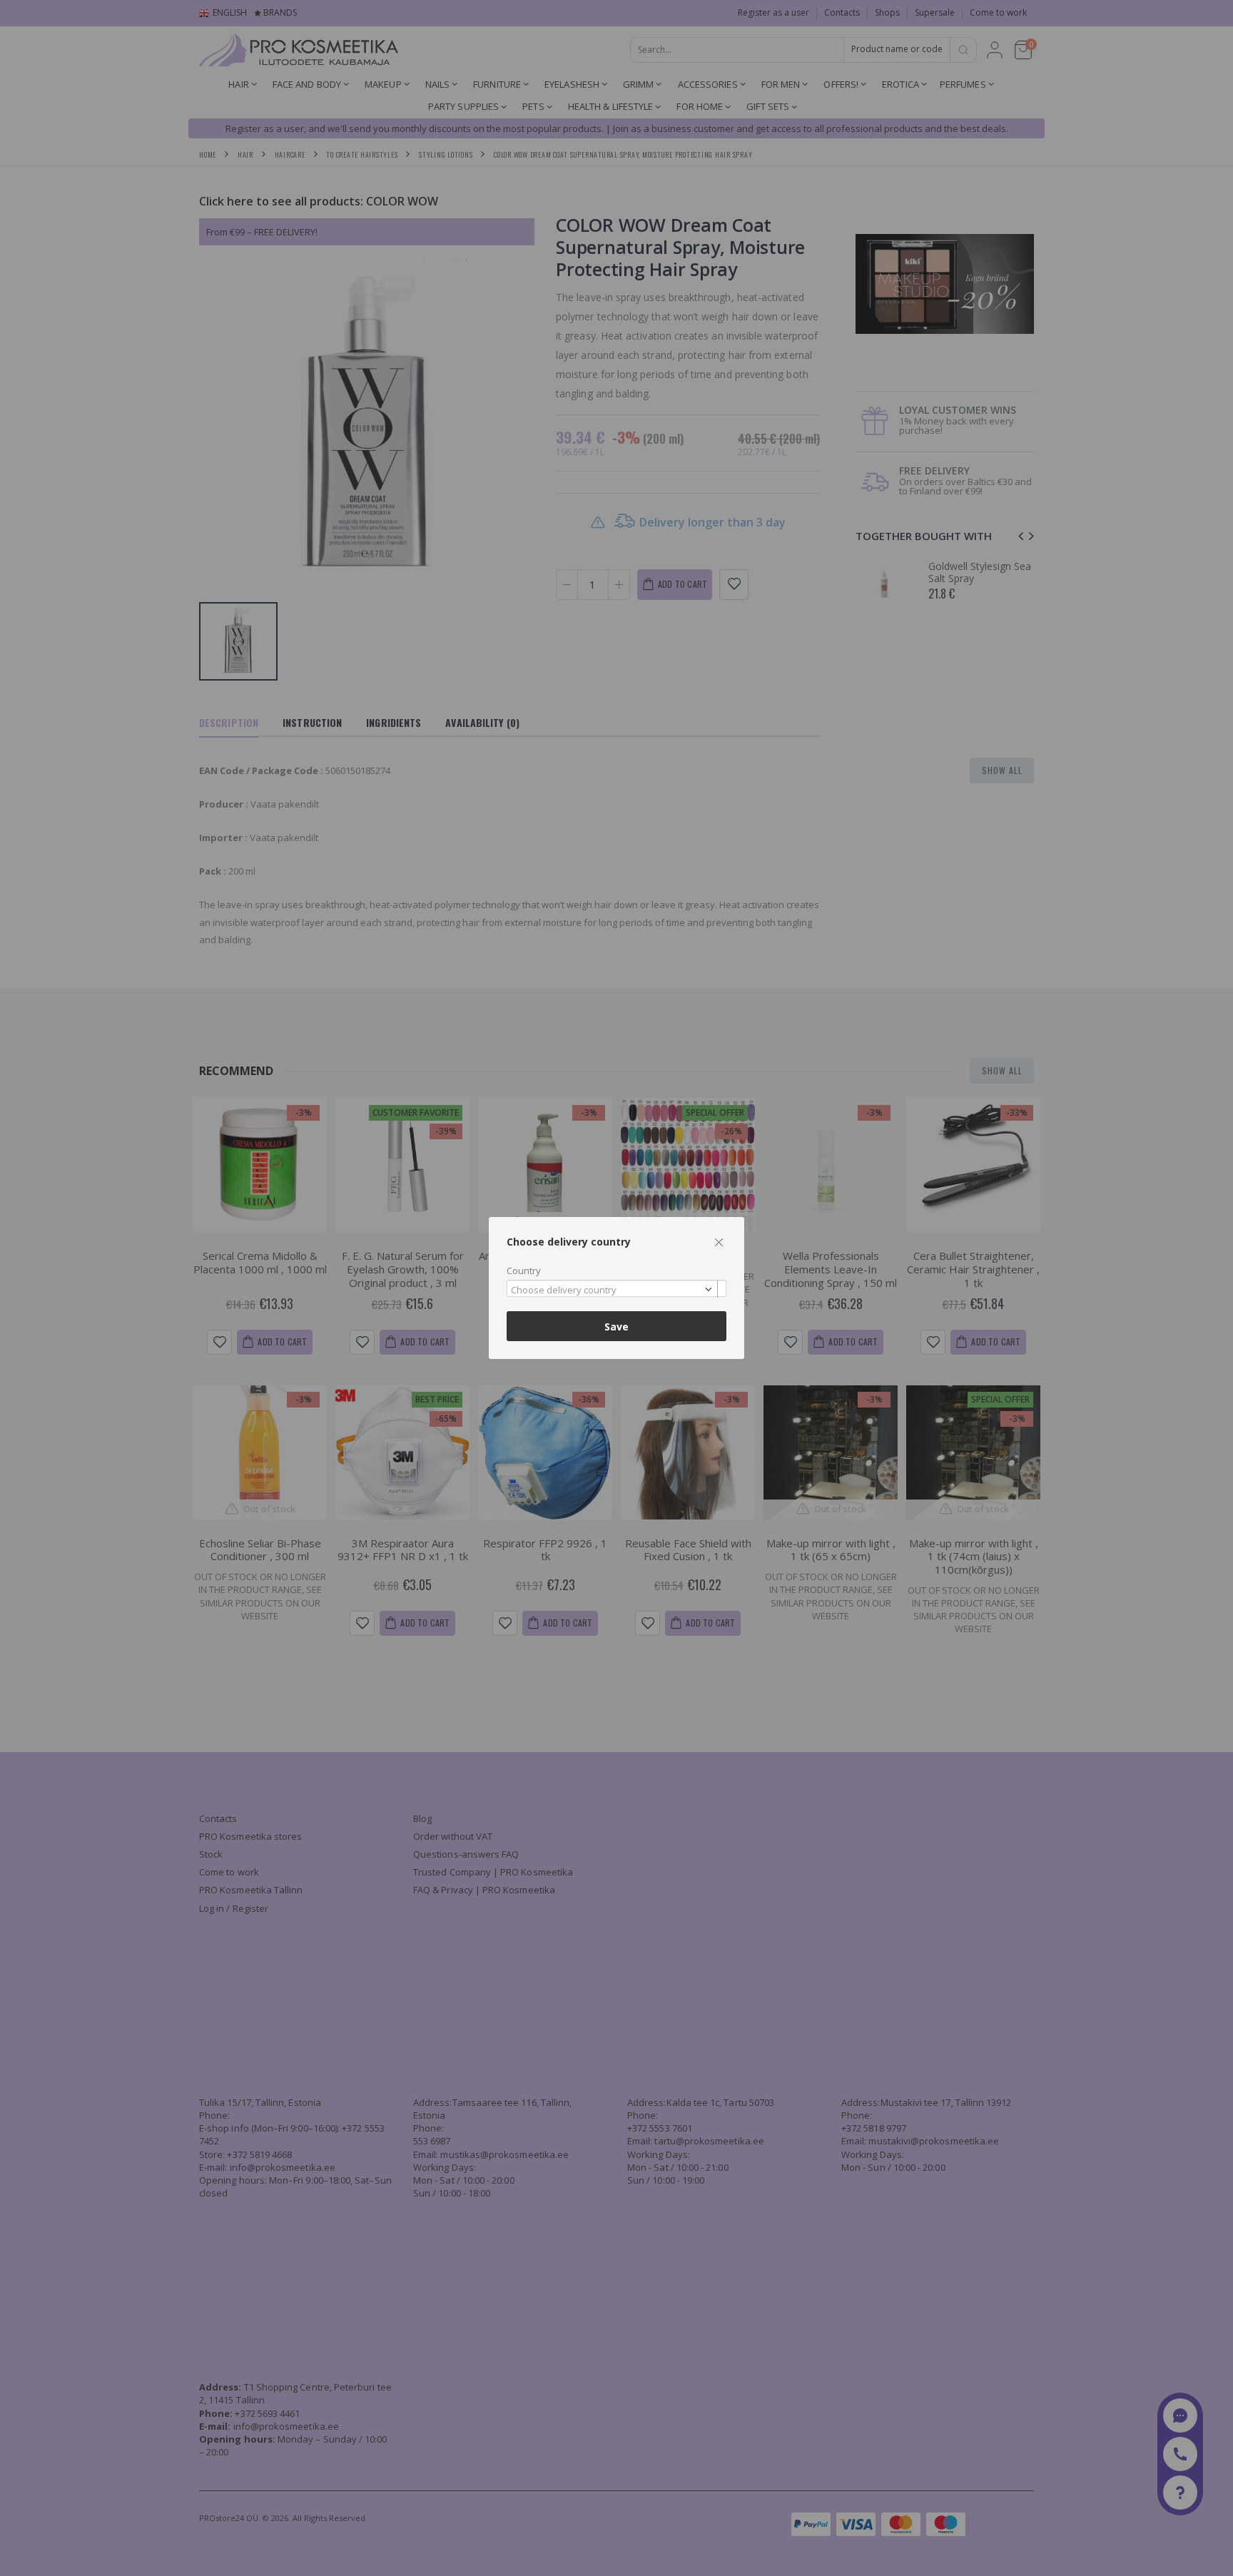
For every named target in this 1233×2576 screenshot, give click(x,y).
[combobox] (616, 1289)
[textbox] (613, 1290)
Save (616, 1327)
